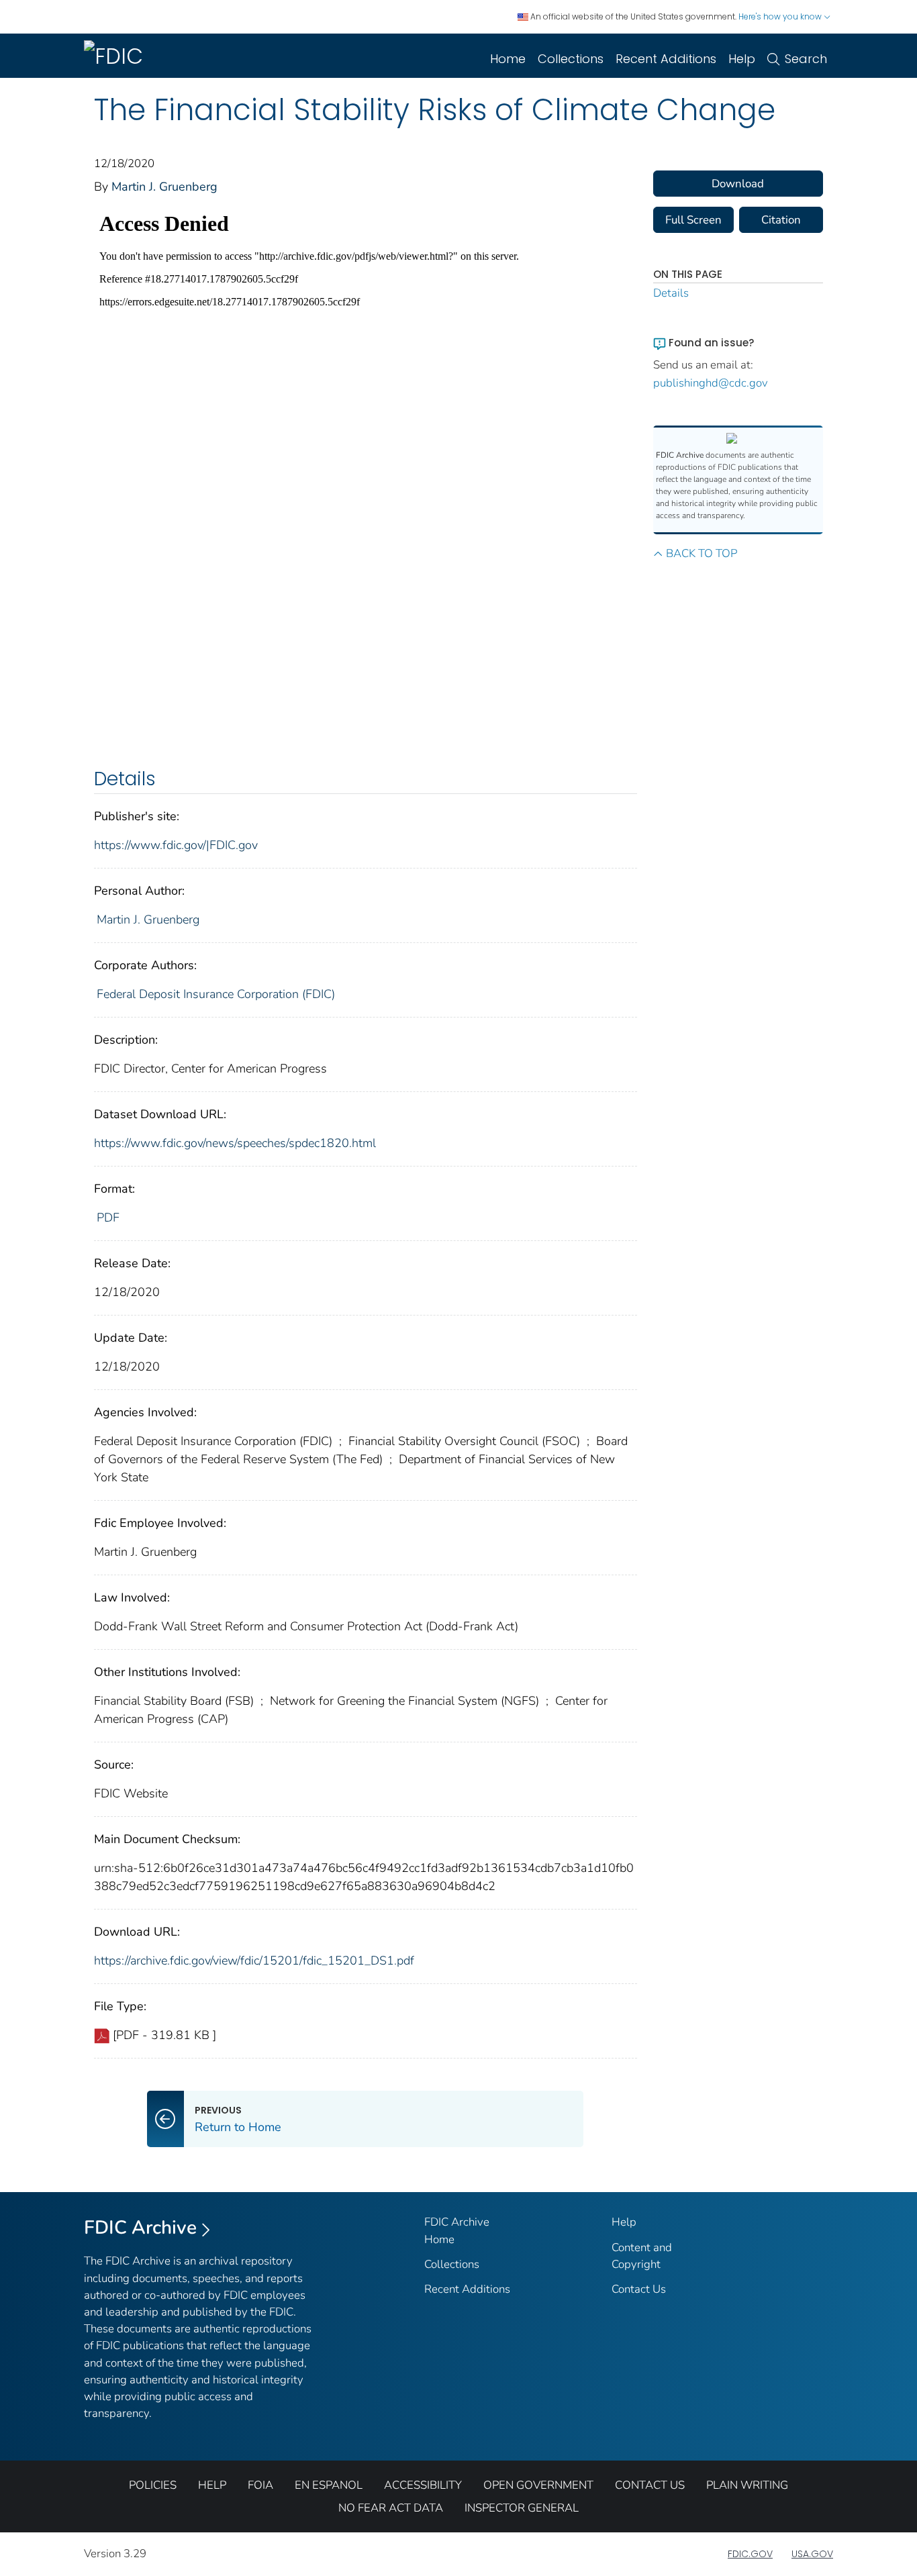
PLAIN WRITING (747, 2485)
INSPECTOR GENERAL (522, 2508)
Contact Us (639, 2289)
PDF (108, 1218)
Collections (571, 59)
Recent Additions (666, 59)
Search (806, 59)
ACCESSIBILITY (423, 2485)
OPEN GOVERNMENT (538, 2485)
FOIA (260, 2485)
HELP (212, 2485)
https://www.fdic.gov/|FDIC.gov (176, 845)
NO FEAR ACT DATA (391, 2508)
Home (508, 59)
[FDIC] (116, 56)
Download (738, 184)
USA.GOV (812, 2554)
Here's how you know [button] (781, 16)
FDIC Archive (140, 2228)
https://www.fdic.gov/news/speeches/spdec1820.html (235, 1143)
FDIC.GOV (750, 2554)
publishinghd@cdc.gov (711, 383)
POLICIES (153, 2485)
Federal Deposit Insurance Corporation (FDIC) (216, 994)
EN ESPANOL (329, 2485)
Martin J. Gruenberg (164, 187)
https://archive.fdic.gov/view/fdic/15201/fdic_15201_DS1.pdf (254, 1961)
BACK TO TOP (702, 553)
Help (742, 59)
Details (671, 293)
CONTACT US (650, 2485)
